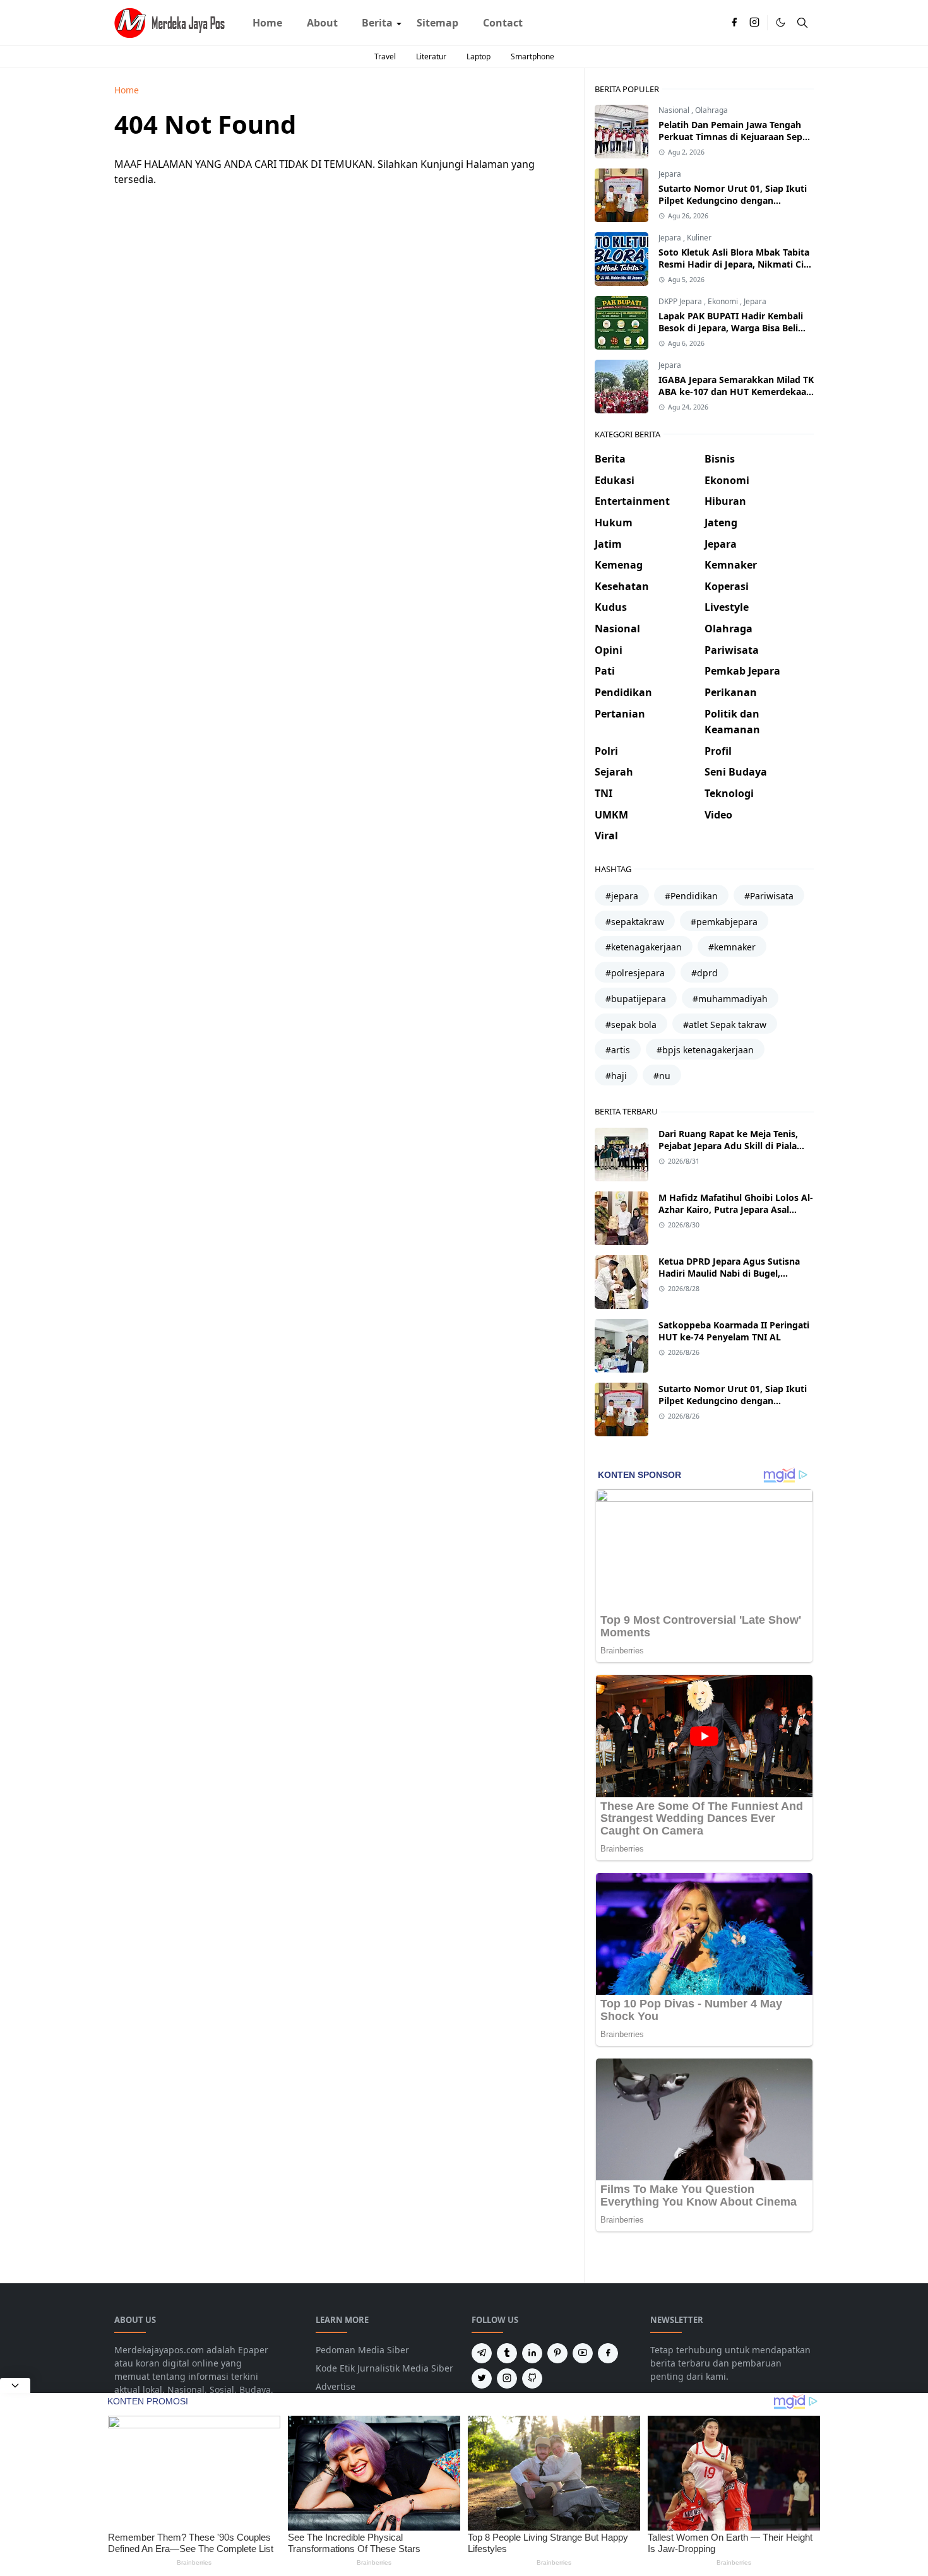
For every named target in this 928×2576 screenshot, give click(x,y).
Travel (385, 56)
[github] (532, 2378)
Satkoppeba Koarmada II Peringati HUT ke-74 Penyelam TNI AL (734, 1331)
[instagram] (754, 23)
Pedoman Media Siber (362, 2350)
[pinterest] (557, 2353)
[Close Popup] (15, 2385)
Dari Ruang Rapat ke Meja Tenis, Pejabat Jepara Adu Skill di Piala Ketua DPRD (728, 1146)
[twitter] (482, 2378)
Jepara (670, 174)
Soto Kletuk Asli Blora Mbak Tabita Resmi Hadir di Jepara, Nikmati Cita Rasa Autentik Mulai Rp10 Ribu (735, 264)
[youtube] (583, 2353)
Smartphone (532, 56)
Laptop (479, 56)
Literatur (431, 56)
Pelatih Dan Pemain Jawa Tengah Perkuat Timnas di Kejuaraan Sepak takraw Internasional (736, 137)
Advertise (336, 2386)
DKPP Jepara (681, 301)
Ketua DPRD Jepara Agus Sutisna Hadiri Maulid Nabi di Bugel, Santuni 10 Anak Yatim (729, 1273)
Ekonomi (724, 301)
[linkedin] (532, 2353)
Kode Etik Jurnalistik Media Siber (384, 2368)
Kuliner (699, 238)
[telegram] (482, 2353)
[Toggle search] (802, 23)
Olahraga (711, 110)
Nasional (675, 110)
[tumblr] (507, 2353)
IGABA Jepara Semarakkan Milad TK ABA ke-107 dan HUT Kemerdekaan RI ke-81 (736, 392)
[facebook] (734, 23)
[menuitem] (267, 23)
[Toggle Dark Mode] (781, 22)
